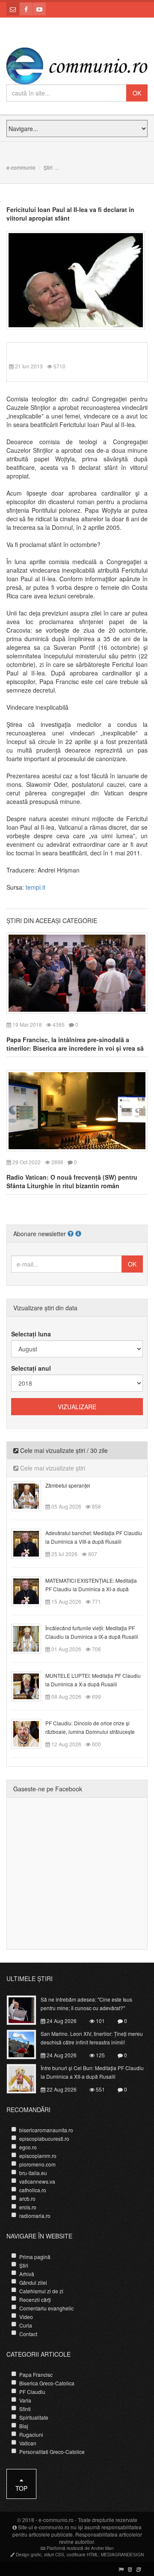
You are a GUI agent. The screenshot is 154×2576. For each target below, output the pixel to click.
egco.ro (28, 2147)
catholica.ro (33, 2190)
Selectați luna (31, 1334)
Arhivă (27, 2274)
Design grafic (29, 2555)
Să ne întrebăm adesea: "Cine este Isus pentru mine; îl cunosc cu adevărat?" (86, 2004)
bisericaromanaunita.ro (46, 2130)
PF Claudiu (32, 2392)
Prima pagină (35, 2257)
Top (21, 2488)
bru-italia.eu (33, 2173)
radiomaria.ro (35, 2216)
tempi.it (36, 887)
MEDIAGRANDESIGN (122, 2555)
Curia (26, 2325)
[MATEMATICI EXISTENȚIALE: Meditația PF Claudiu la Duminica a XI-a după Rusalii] (31, 1590)
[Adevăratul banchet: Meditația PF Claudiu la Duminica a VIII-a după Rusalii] (31, 1543)
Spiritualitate (34, 2417)
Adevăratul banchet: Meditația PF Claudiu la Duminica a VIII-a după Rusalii (94, 1537)
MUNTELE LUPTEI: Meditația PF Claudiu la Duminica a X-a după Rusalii (93, 1680)
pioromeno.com (37, 2164)
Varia (25, 2400)
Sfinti (25, 2409)
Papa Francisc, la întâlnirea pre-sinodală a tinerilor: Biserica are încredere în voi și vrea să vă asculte (75, 1048)
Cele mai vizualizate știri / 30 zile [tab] (63, 1450)
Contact (28, 2334)
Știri (48, 167)
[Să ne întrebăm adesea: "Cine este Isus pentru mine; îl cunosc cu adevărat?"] (26, 2009)
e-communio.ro (56, 2520)
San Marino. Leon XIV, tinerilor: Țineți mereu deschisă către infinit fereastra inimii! (92, 2038)
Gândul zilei (33, 2282)
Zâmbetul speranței (68, 1485)
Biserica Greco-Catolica (47, 2383)
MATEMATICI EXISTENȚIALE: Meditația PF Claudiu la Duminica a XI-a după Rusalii (91, 1589)
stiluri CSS (54, 2555)
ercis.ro (28, 2207)
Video (26, 2317)
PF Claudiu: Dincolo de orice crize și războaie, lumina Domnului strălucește (90, 1727)
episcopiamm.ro (38, 2156)
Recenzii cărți (35, 2300)
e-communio (21, 167)
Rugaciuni (31, 2434)
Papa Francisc (36, 2374)
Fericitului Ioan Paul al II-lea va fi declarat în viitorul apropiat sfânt (70, 214)
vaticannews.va (37, 2181)
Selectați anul (31, 1368)
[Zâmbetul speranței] (31, 1495)
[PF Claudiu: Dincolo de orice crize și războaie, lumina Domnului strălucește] (31, 1733)
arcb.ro (27, 2198)
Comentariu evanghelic (46, 2308)
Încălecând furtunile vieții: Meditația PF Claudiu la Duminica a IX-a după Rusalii (92, 1632)
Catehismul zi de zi (41, 2291)
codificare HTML (83, 2555)
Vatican (28, 2443)
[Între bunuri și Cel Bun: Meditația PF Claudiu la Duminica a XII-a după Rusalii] (26, 2077)
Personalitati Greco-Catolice (52, 2452)
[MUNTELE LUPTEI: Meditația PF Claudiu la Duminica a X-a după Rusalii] (31, 1685)
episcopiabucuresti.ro (44, 2138)
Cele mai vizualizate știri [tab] (52, 1468)
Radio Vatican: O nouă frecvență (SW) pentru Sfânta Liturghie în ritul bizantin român (72, 1181)
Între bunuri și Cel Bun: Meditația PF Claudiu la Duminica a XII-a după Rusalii (92, 2072)
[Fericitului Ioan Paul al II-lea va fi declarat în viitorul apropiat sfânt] (76, 279)
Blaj (24, 2426)
